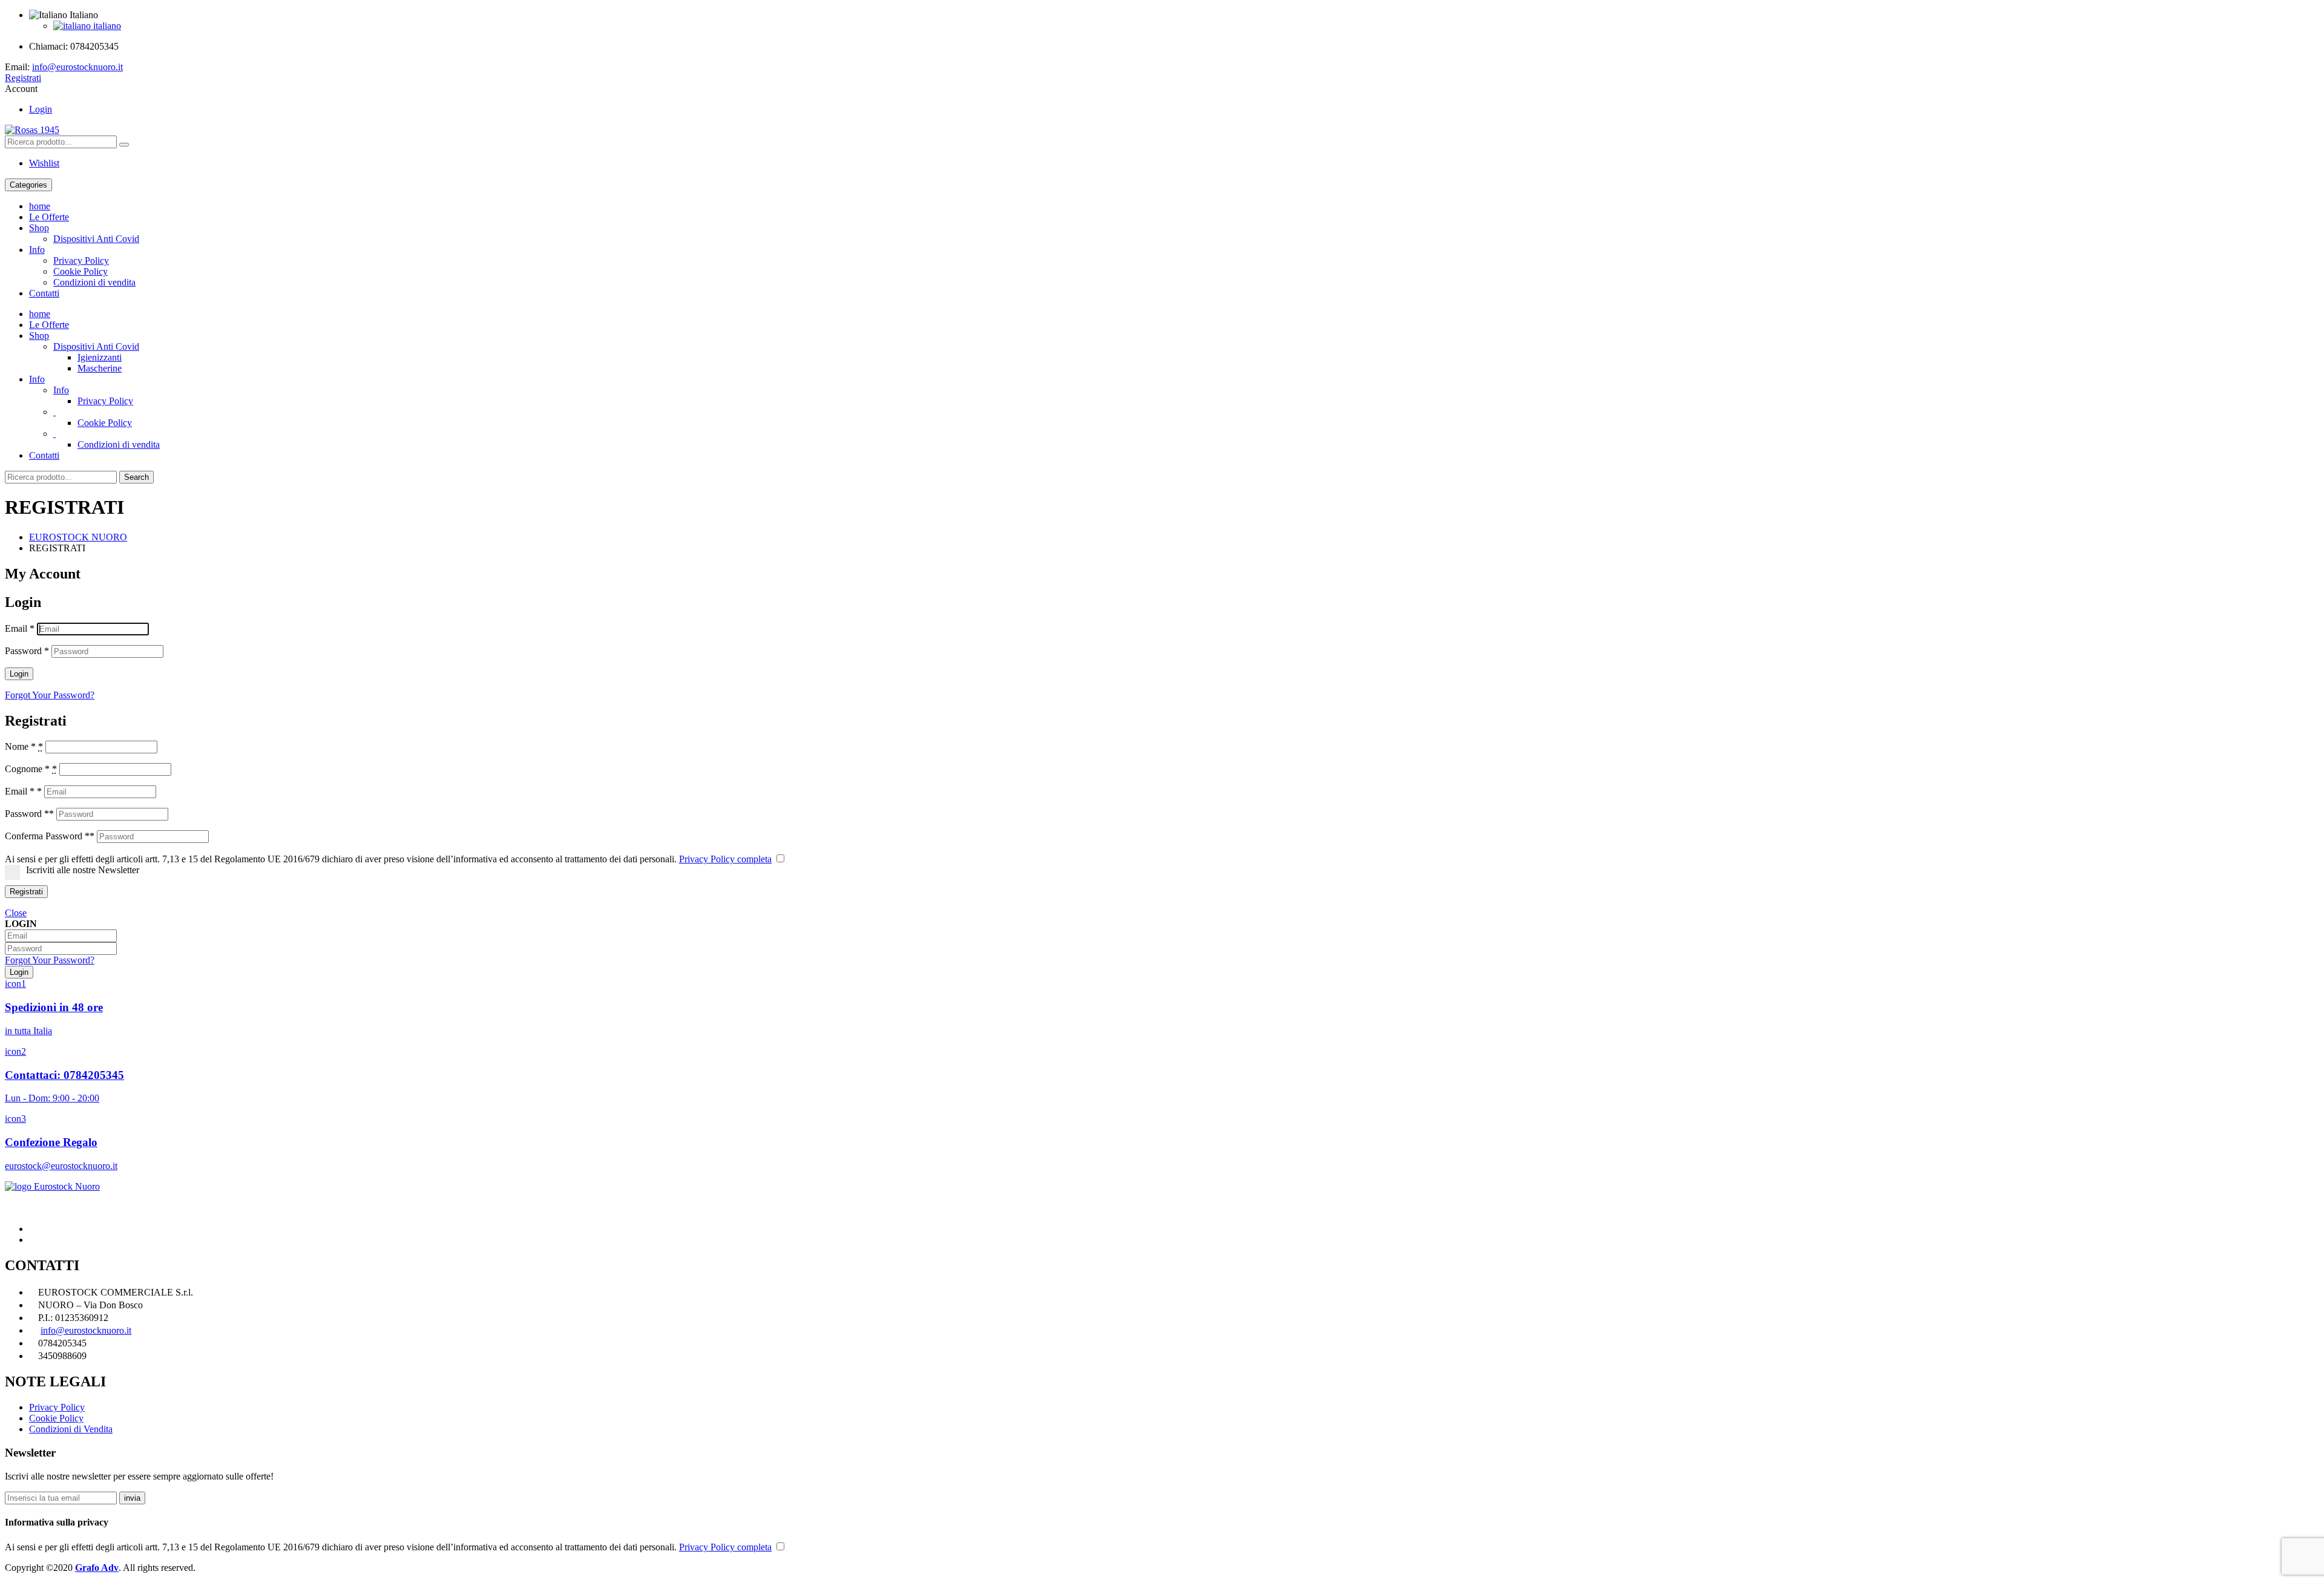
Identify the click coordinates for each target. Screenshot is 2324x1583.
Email (20, 628)
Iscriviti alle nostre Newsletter (83, 870)
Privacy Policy (81, 261)
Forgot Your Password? (50, 695)
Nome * (24, 746)
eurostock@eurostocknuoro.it (61, 1166)
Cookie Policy (80, 271)
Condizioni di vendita (94, 282)
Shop (39, 228)
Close (16, 913)
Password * (29, 814)
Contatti (44, 293)
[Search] (124, 145)
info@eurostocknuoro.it (77, 67)
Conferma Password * (50, 836)
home (40, 206)
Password (27, 651)
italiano (106, 26)
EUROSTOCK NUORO (78, 537)
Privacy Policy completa (725, 859)
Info (37, 250)
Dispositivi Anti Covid (96, 239)
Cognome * (31, 769)
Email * (23, 791)
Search (136, 477)
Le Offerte (49, 217)
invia (132, 1498)
